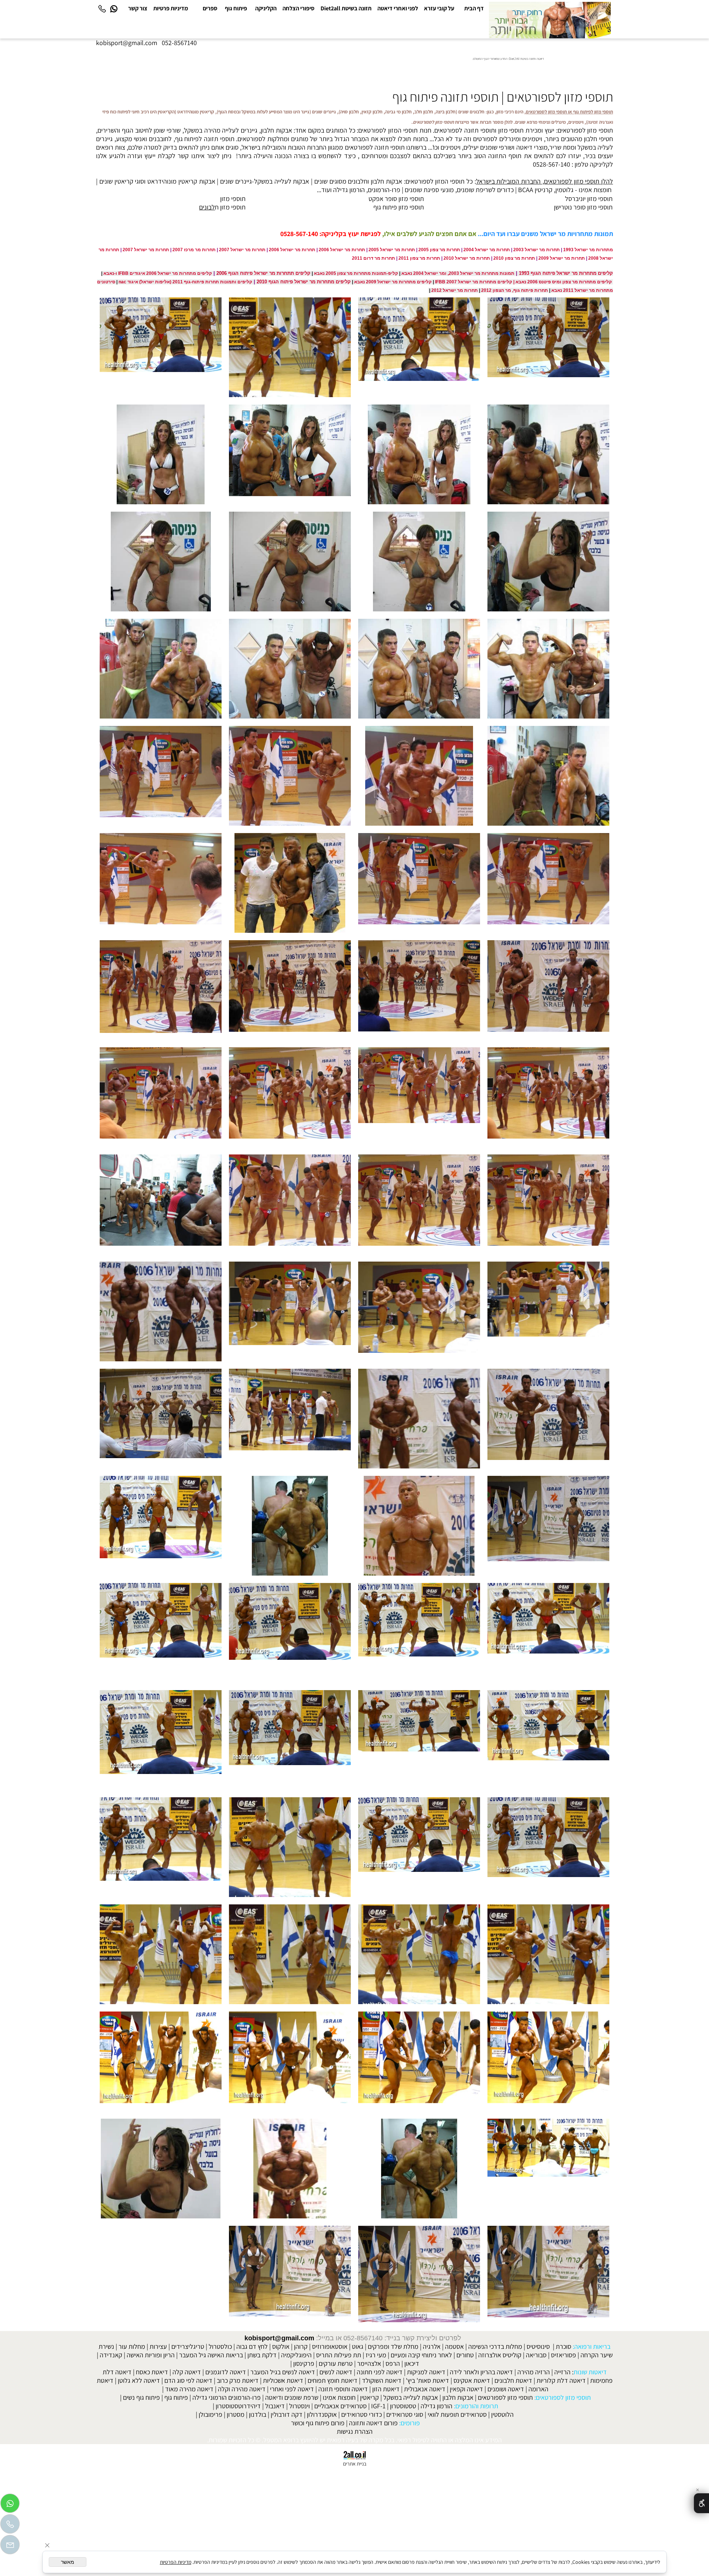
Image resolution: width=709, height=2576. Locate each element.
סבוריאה (536, 2355)
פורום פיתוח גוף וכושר (318, 2423)
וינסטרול (299, 2406)
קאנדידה (111, 2355)
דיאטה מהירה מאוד (189, 2389)
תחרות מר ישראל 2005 (392, 250)
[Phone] (102, 8)
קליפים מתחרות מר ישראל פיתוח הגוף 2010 (304, 282)
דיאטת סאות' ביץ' (427, 2380)
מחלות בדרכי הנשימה (495, 2346)
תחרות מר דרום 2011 (374, 258)
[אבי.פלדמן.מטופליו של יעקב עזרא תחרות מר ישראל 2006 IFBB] (290, 1204)
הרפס (393, 2363)
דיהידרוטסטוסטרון (238, 2406)
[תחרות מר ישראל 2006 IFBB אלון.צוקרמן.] (419, 1526)
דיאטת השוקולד (382, 2380)
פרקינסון (304, 2363)
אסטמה (454, 2346)
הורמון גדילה (436, 2406)
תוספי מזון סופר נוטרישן (583, 207)
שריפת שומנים (475, 190)
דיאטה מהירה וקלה (242, 2389)
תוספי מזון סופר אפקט (396, 199)
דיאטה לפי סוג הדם (188, 2380)
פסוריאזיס (564, 2355)
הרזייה (562, 2372)
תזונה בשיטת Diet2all (346, 8)
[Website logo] (550, 20)
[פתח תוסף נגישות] (701, 2503)
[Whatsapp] (114, 8)
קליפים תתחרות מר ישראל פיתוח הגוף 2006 (263, 273)
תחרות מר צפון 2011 (419, 258)
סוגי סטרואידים (405, 2414)
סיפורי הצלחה (299, 8)
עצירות (158, 2346)
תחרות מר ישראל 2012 (455, 290)
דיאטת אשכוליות (283, 2380)
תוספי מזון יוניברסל (589, 199)
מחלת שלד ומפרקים (393, 2346)
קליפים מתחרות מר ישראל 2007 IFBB (474, 282)
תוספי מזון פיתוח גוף (399, 207)
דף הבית (474, 8)
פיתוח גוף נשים (141, 2397)
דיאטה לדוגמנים (226, 2372)
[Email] (10, 2546)
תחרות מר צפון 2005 (439, 250)
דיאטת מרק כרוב (238, 2380)
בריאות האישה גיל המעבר (211, 2355)
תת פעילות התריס (339, 2355)
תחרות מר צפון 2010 (514, 258)
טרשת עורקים (336, 2363)
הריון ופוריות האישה (151, 2355)
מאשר (68, 2562)
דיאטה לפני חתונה (380, 2372)
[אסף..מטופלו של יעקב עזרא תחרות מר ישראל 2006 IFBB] (548, 454)
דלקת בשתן (262, 2355)
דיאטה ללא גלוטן (139, 2380)
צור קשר (138, 8)
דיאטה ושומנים (506, 2389)
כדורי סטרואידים (362, 2414)
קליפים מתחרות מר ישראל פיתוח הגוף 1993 (566, 273)
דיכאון (412, 2363)
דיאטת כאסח (152, 2372)
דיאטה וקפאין (466, 2389)
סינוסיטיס (538, 2346)
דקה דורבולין (287, 2414)
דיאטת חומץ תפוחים (333, 2380)
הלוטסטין (502, 2414)
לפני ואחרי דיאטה (398, 8)
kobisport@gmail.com (279, 2338)
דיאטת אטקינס (472, 2380)
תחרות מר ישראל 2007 (242, 250)
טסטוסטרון (403, 2406)
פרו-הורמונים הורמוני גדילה (227, 2397)
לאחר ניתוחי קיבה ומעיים (421, 2355)
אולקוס (281, 2346)
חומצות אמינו (595, 190)
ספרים (210, 8)
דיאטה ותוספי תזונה (343, 2389)
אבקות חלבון (386, 181)
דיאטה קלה (187, 2372)
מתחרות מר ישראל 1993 (588, 250)
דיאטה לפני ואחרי (292, 2389)
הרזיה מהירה (534, 2372)
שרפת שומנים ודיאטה (292, 2397)
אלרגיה (432, 2346)
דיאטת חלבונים (513, 2380)
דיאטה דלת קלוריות (561, 2380)
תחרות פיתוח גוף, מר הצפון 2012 (515, 290)
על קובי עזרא (439, 8)
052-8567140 (179, 43)
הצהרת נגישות (355, 2431)
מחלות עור (132, 2346)
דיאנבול (275, 2406)
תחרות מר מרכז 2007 (194, 250)
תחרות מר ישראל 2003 (537, 250)
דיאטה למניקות (426, 2372)
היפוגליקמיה (296, 2355)
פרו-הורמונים (384, 190)
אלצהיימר (369, 2363)
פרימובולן (210, 2414)
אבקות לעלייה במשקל (282, 181)
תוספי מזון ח (230, 207)
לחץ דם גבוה (252, 2346)
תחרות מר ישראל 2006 (342, 250)
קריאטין (369, 2397)
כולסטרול (220, 2346)
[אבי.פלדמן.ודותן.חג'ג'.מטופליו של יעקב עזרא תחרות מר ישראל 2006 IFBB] (161, 990)
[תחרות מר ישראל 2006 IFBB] (548, 347)
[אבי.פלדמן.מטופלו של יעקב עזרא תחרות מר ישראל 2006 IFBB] (419, 776)
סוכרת (564, 2346)
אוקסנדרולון (322, 2414)
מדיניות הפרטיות (176, 2562)
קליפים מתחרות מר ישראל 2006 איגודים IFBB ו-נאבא (157, 273)
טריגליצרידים (188, 2346)
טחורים (465, 2355)
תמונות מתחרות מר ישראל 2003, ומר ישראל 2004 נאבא (458, 273)
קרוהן (301, 2346)
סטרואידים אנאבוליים (340, 2406)
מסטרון (236, 2414)
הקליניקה (266, 8)
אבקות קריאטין (197, 181)
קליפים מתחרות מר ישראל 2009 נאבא (393, 282)
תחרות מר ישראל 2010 (467, 258)
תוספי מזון (233, 199)
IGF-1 (378, 2406)
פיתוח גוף (236, 8)
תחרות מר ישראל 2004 (487, 250)
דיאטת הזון (386, 2389)
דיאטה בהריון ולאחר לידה (481, 2372)
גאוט (358, 2346)
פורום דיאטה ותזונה (373, 2423)
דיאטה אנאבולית (425, 2389)
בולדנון (258, 2414)
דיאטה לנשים (336, 2372)
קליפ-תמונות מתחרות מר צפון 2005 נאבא (356, 273)
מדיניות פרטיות (171, 8)
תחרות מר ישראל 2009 (562, 258)
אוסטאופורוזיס (330, 2346)
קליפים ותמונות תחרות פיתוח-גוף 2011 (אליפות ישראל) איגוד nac (185, 282)
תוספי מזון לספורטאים (505, 2397)
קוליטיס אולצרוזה (500, 2355)
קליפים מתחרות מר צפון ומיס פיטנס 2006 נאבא (564, 282)
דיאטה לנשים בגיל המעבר (283, 2372)
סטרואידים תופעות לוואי (457, 2414)
